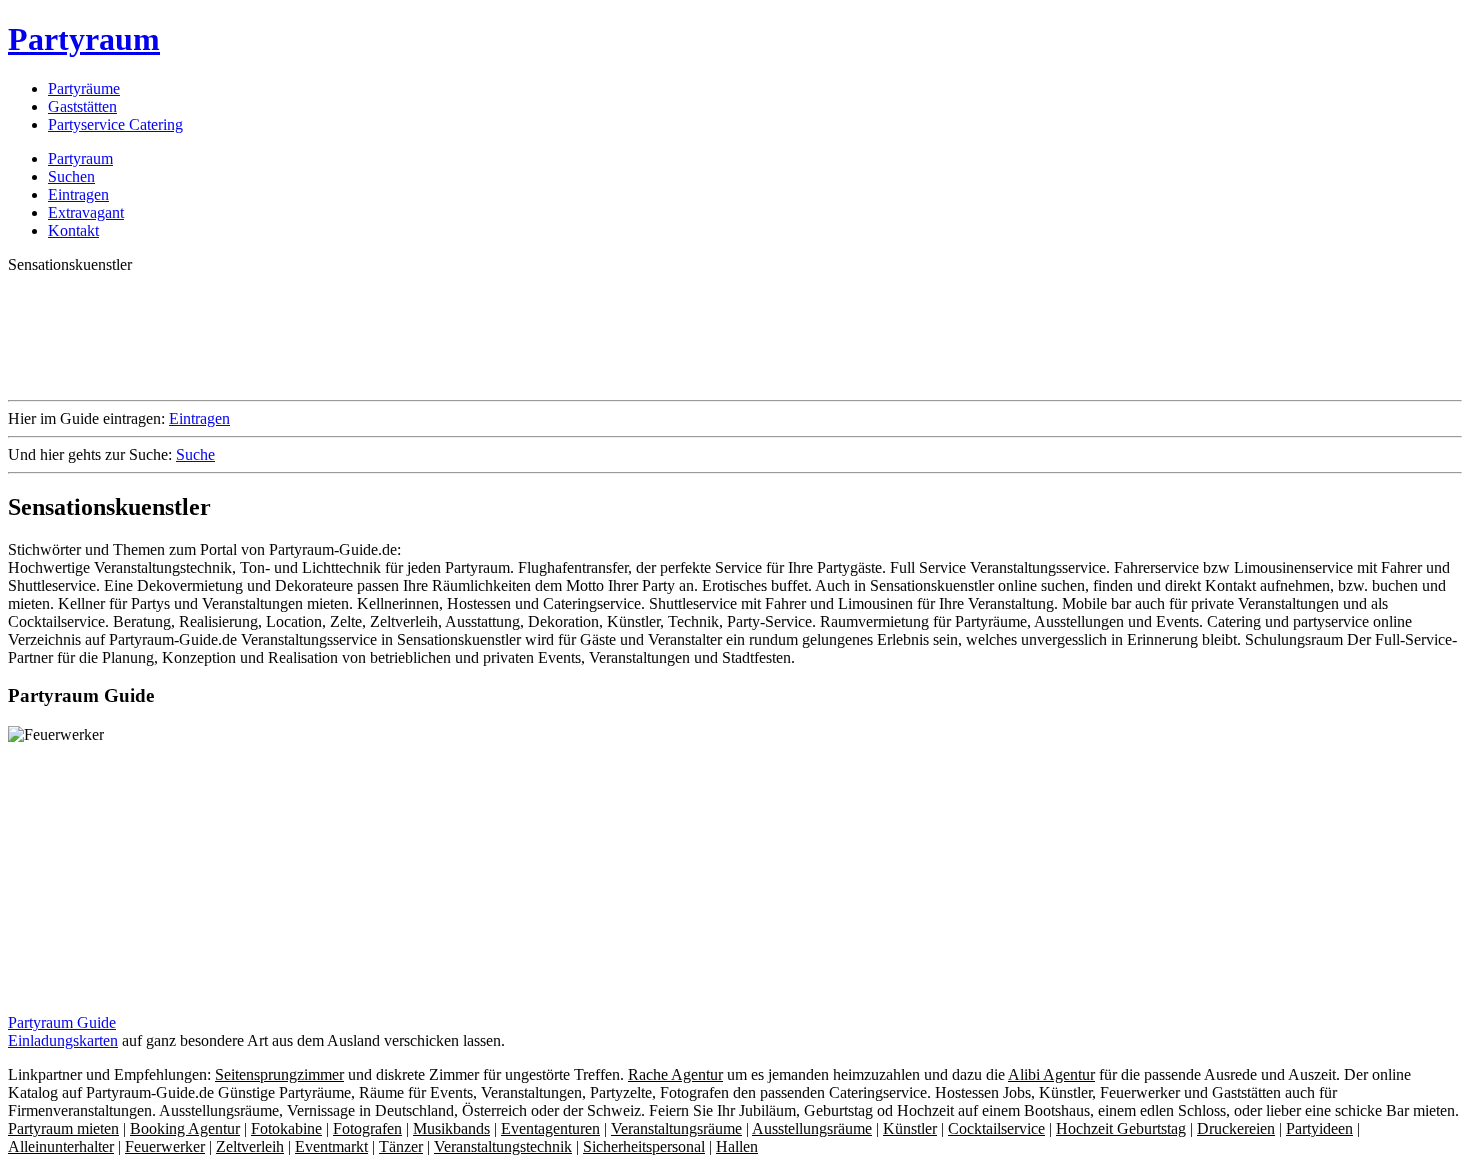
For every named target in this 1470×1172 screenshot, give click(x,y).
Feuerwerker (165, 1146)
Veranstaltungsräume (676, 1128)
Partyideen (1319, 1128)
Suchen (71, 176)
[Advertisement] (372, 335)
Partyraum (84, 39)
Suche (195, 454)
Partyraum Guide (62, 1022)
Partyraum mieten (63, 1128)
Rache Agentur (675, 1074)
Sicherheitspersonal (644, 1146)
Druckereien (1236, 1128)
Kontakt (73, 230)
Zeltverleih (250, 1146)
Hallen (737, 1146)
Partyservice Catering (115, 124)
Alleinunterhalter (61, 1146)
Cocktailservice (996, 1128)
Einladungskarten (63, 1040)
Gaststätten (82, 106)
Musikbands (451, 1128)
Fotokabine (286, 1128)
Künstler (910, 1128)
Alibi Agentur (1051, 1074)
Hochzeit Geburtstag (1121, 1128)
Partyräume (84, 88)
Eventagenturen (550, 1128)
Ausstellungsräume (812, 1128)
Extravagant (86, 212)
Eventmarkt (331, 1146)
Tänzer (401, 1146)
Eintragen (78, 194)
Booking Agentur (185, 1128)
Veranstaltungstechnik (503, 1146)
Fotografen (367, 1128)
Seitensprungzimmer (279, 1074)
